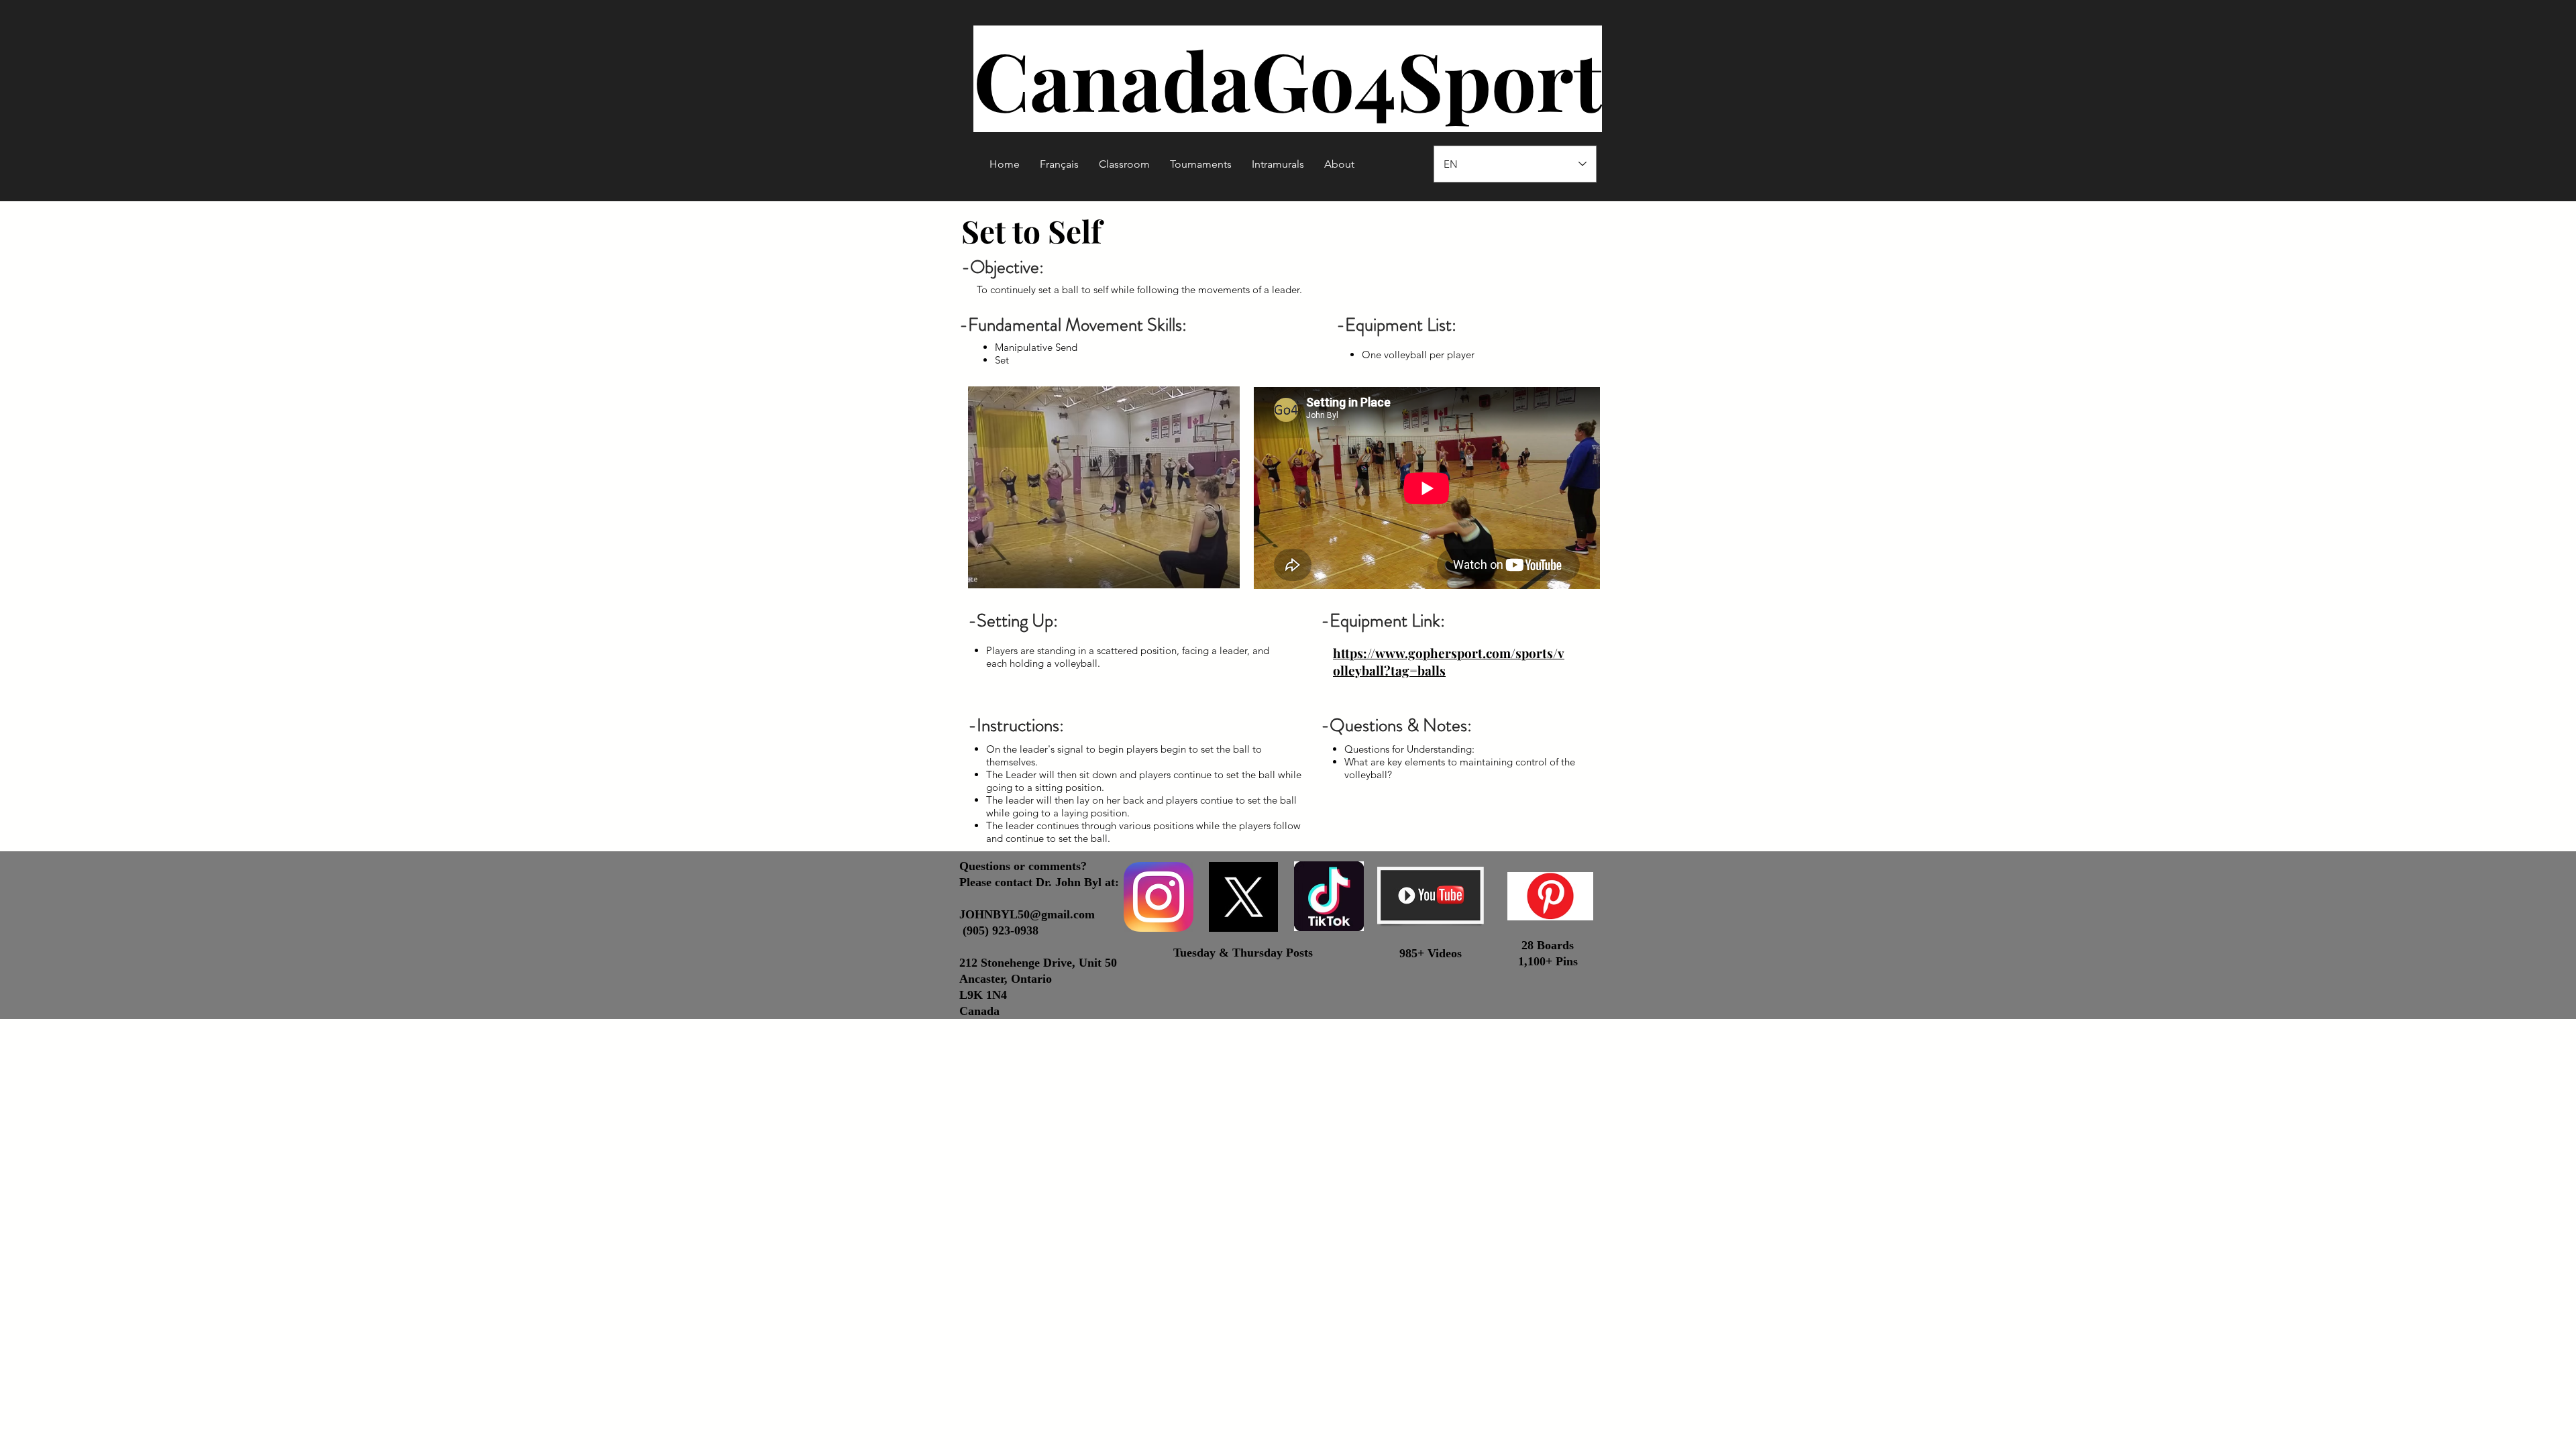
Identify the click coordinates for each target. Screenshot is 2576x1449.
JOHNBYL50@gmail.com (1027, 914)
